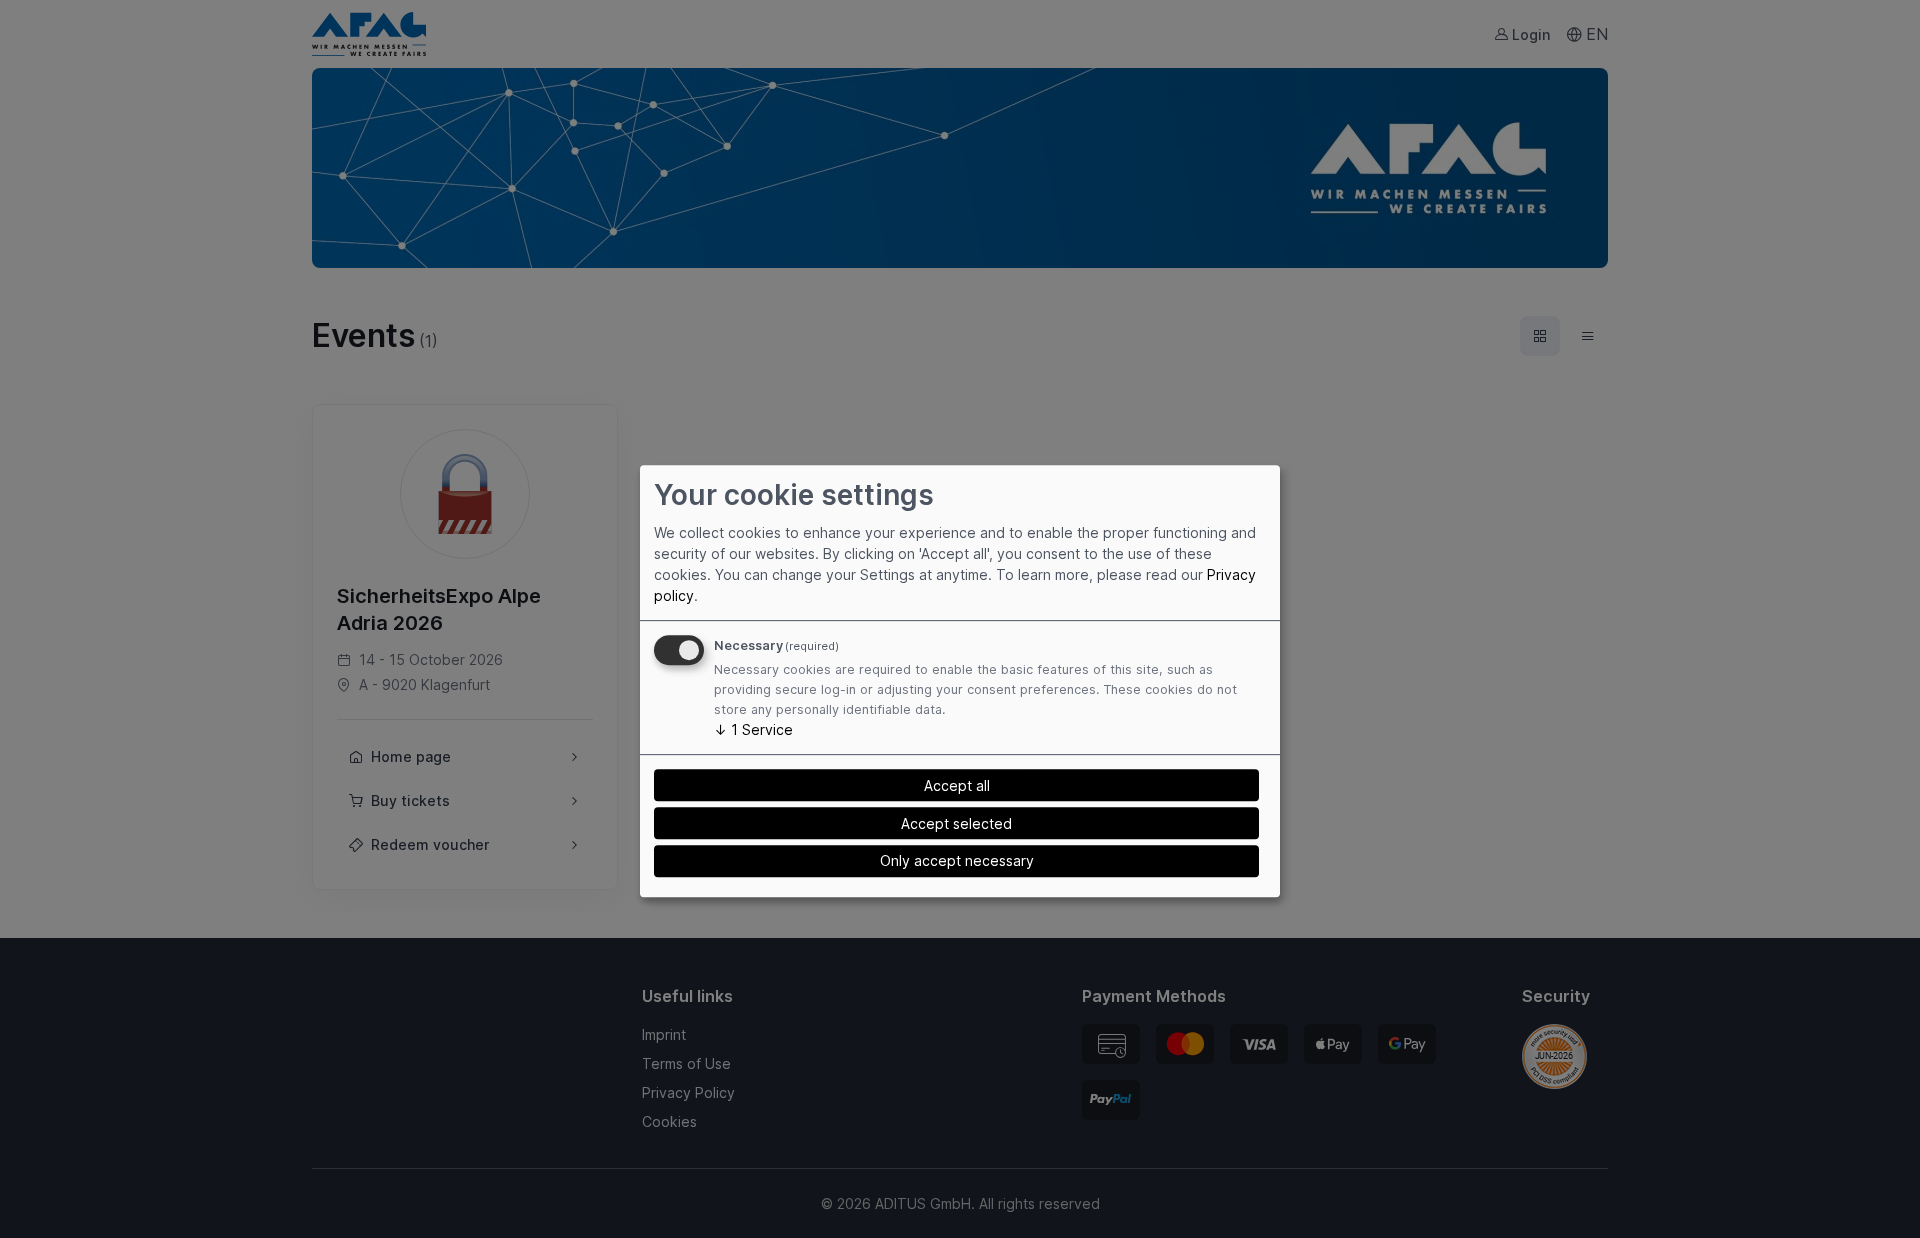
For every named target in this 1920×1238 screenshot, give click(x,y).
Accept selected (956, 823)
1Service (753, 729)
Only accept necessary (957, 861)
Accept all (957, 785)
